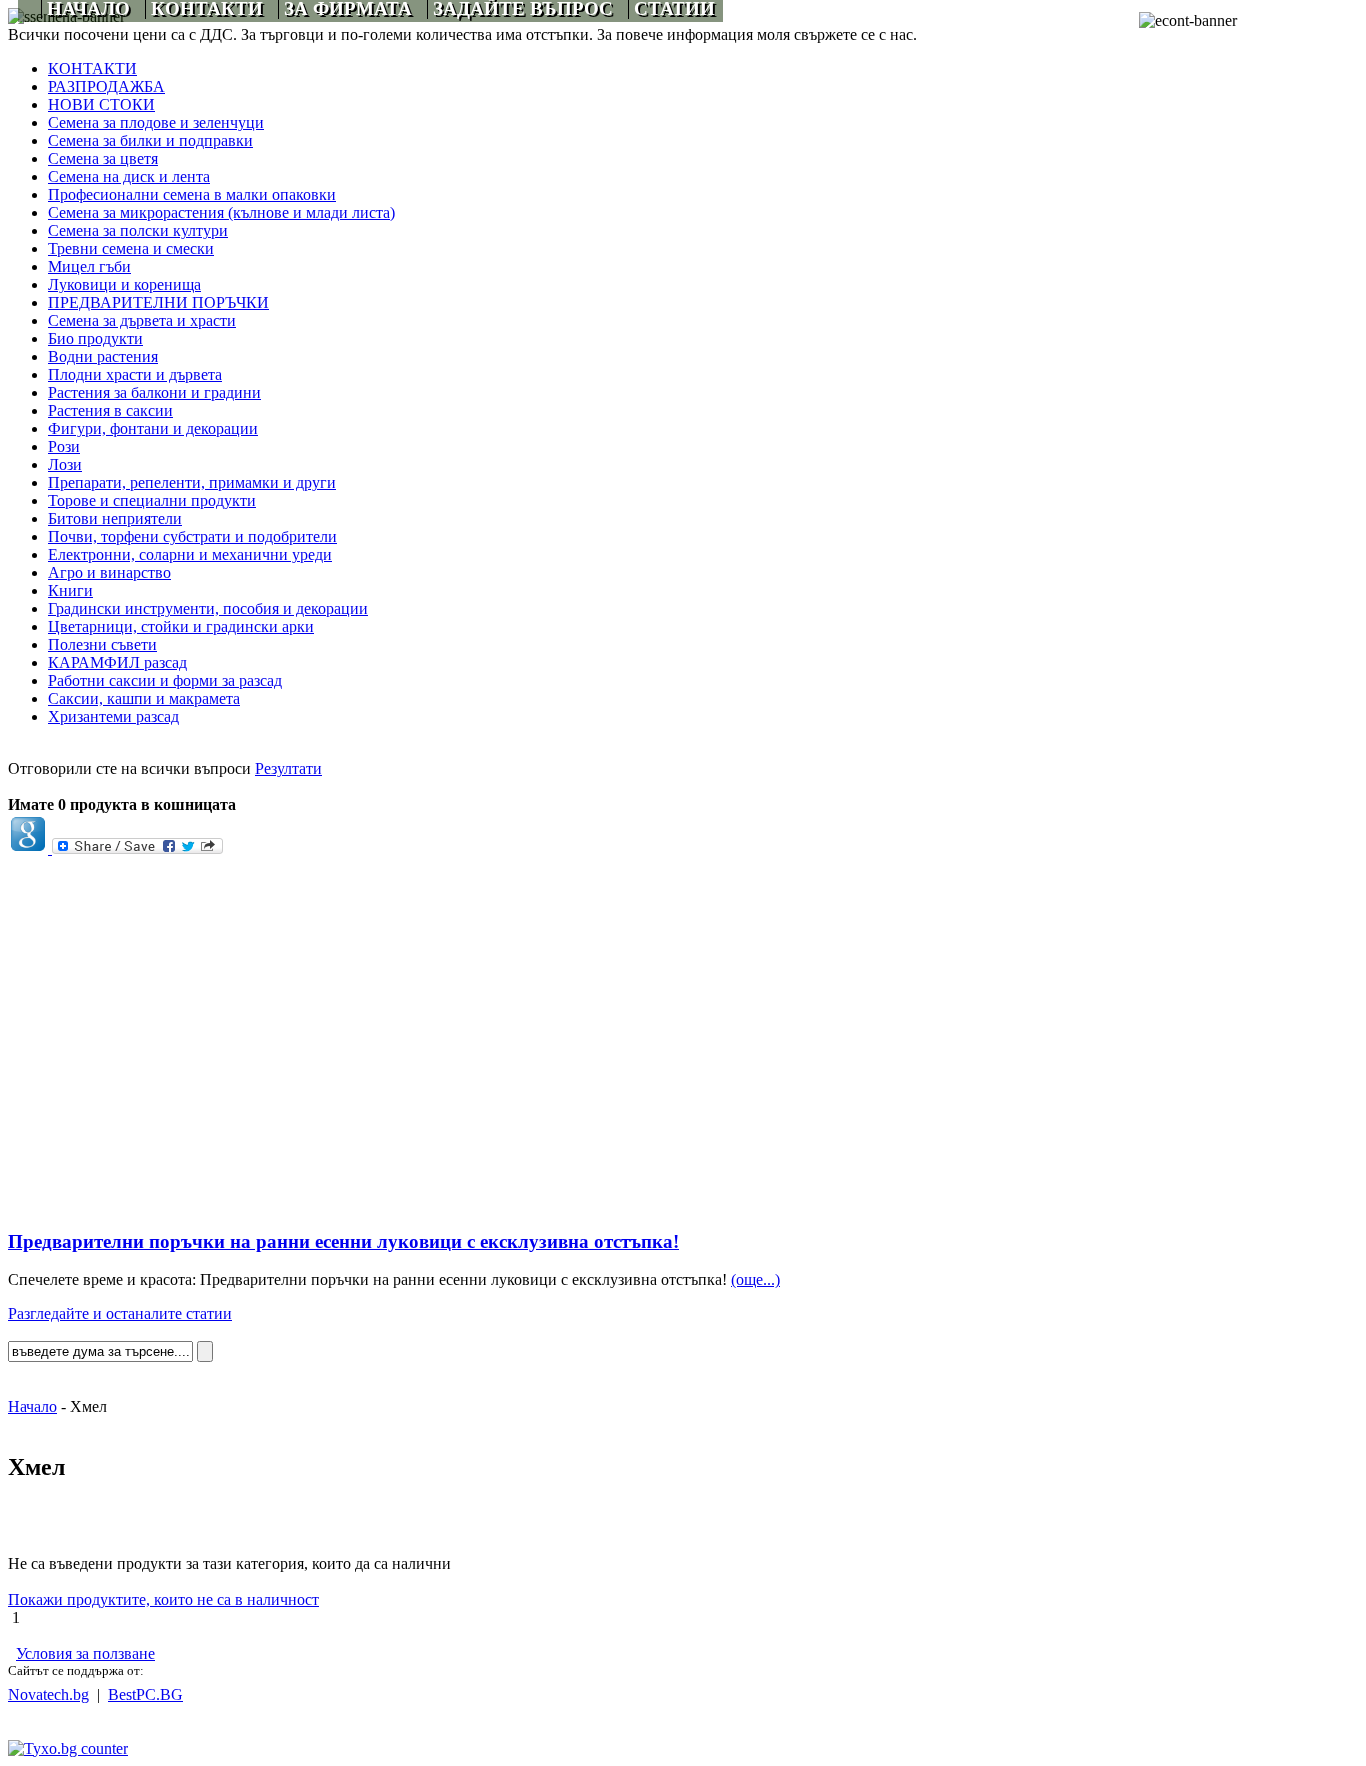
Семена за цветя (103, 158)
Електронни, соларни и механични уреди (190, 554)
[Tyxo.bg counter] (68, 1748)
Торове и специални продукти (152, 500)
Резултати (288, 768)
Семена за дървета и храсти (142, 320)
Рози (64, 446)
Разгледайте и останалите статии (120, 1313)
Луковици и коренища (124, 284)
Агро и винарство (109, 572)
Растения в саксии (110, 410)
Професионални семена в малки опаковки (192, 194)
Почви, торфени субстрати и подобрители (192, 536)
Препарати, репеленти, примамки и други (192, 482)
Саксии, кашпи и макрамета (144, 698)
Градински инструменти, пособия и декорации (208, 608)
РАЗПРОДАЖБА (106, 86)
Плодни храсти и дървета (135, 374)
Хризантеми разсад (113, 716)
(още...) (755, 1279)
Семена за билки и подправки (150, 140)
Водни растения (103, 356)
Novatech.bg (48, 1694)
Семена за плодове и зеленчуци (156, 122)
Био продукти (95, 338)
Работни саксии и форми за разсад (165, 680)
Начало (32, 1406)
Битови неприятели (115, 518)
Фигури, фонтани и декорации (153, 428)
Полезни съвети (102, 644)
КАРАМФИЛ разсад (117, 662)
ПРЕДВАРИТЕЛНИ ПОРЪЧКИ (158, 302)
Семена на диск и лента (129, 176)
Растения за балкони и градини (154, 392)
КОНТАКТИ (92, 68)
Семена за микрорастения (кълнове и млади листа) (221, 212)
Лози (65, 464)
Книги (70, 590)
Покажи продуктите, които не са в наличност (163, 1599)
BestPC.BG (145, 1694)
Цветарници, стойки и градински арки (181, 626)
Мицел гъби (89, 266)
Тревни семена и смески (131, 248)
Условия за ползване (85, 1653)
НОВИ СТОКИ (101, 104)
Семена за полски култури (138, 230)
